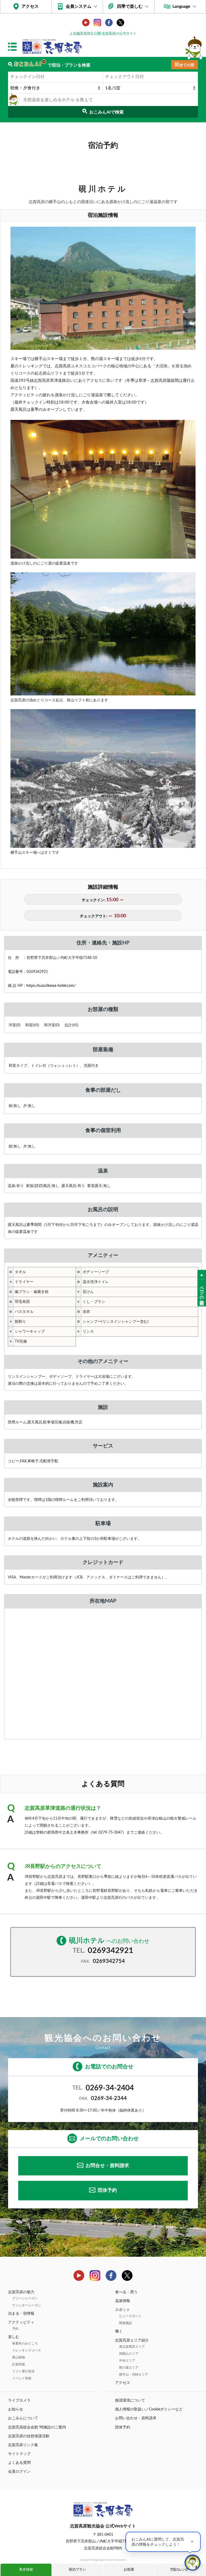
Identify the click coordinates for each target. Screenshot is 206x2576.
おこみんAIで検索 (106, 112)
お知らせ (16, 2409)
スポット (123, 2310)
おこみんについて (23, 2418)
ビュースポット (130, 2316)
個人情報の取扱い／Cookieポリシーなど (149, 2409)
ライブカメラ (19, 2401)
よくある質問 (19, 2463)
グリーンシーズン (25, 2298)
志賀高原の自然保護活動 (29, 2436)
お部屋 (129, 2570)
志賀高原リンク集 (23, 2445)
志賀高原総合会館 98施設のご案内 (37, 2427)
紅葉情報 (19, 2364)
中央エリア (127, 2361)
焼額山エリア (129, 2354)
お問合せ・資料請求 (107, 2166)
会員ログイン (19, 2472)
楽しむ (14, 2337)
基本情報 (26, 2570)
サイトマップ (19, 2454)
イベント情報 (22, 2378)
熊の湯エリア (129, 2368)
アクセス (30, 6)
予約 (15, 2329)
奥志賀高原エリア (132, 2347)
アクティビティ (21, 2322)
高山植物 (19, 2357)
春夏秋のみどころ (25, 2343)
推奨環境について (130, 2401)
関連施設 (126, 2323)
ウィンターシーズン (27, 2305)
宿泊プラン (77, 2570)
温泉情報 (123, 2301)
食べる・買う (126, 2292)
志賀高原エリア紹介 (132, 2340)
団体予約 (107, 2190)
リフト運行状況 (23, 2371)
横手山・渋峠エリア (134, 2375)
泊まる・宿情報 (21, 2314)
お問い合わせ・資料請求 (136, 2418)
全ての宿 (187, 65)
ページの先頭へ (202, 1293)
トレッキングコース (27, 2350)
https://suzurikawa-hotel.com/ (51, 986)
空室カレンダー (180, 2570)
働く (119, 2331)
